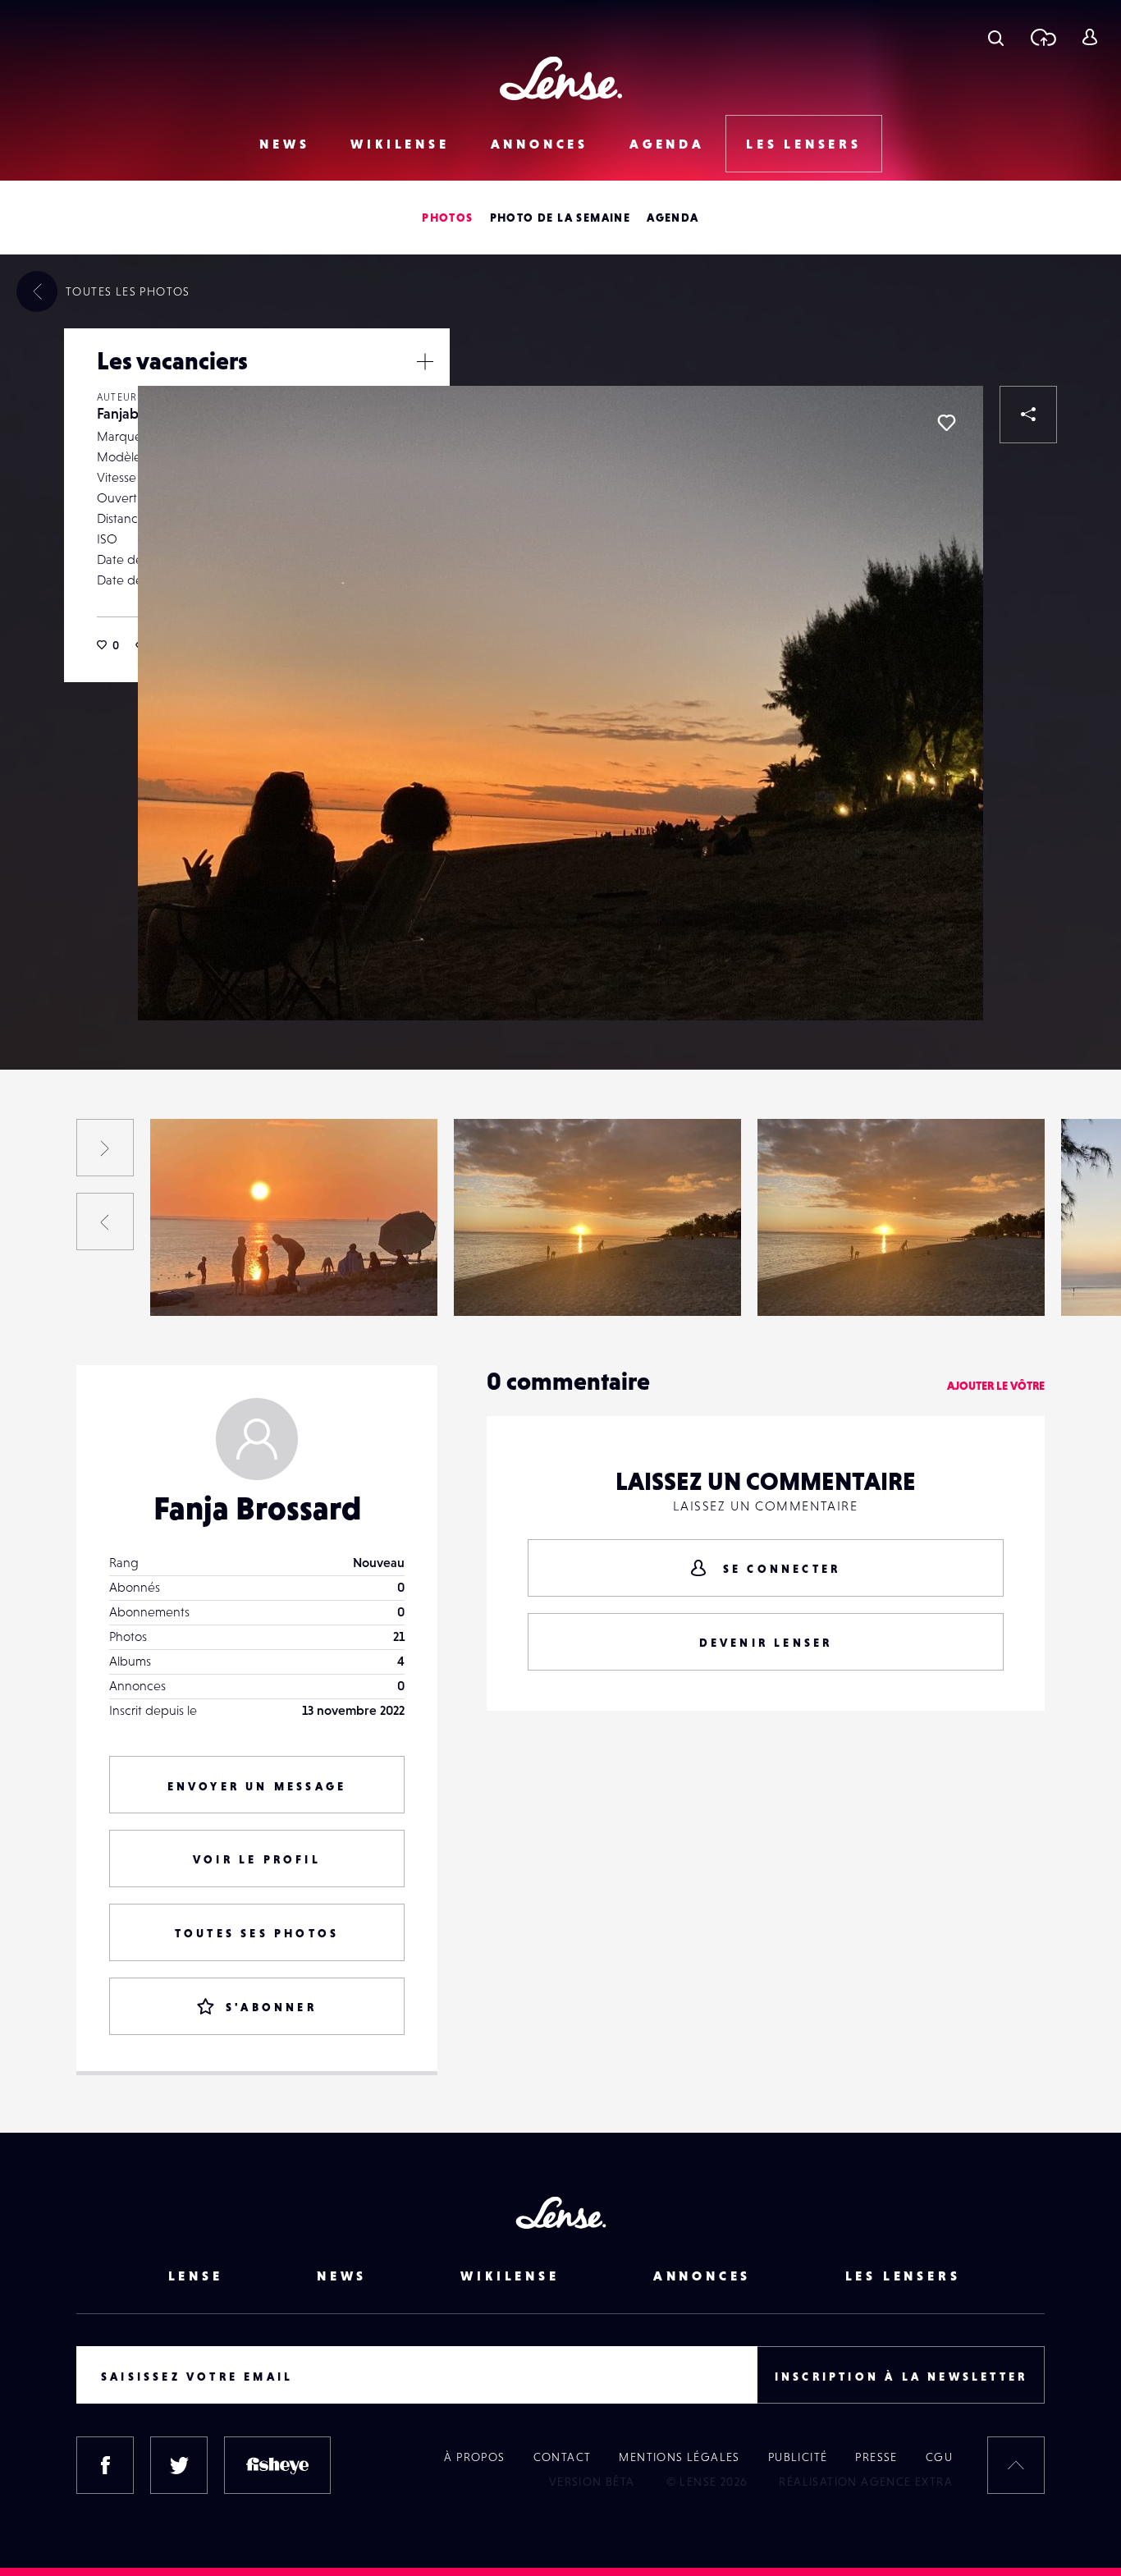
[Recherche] (996, 37)
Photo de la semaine (560, 218)
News (284, 144)
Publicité (798, 2457)
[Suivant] (105, 1148)
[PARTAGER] (1028, 415)
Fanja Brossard (257, 1508)
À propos (474, 2457)
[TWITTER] (179, 2465)
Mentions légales (679, 2457)
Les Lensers (804, 144)
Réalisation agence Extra (866, 2482)
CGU (939, 2457)
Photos (447, 218)
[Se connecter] (1089, 37)
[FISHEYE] (277, 2465)
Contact (563, 2457)
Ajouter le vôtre (996, 1386)
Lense (196, 2276)
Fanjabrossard (206, 1282)
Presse (876, 2457)
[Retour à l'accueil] (561, 78)
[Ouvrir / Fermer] (425, 361)
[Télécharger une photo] (1043, 37)
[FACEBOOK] (105, 2465)
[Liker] (946, 423)
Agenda (667, 144)
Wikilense (400, 144)
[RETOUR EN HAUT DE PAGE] (1016, 2465)
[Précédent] (105, 1222)
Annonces (540, 144)
